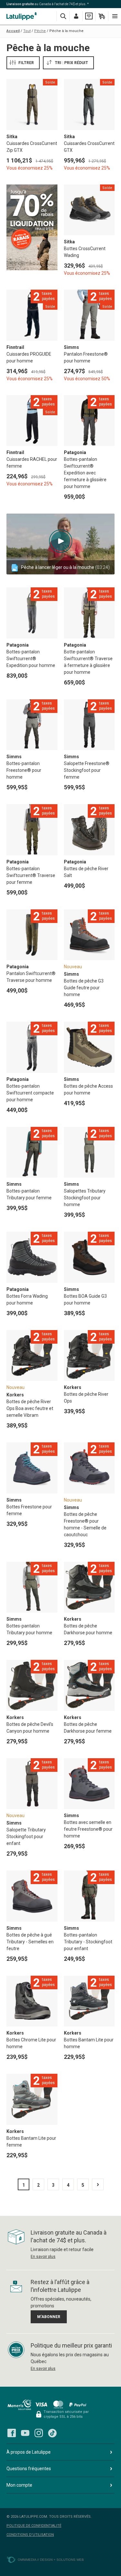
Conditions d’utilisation (30, 2535)
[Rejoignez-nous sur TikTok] (52, 2433)
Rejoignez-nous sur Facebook (12, 2433)
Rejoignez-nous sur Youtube (25, 2433)
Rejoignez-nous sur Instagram (39, 2433)
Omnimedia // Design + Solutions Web (51, 2560)
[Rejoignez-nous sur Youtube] (25, 2433)
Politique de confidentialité (34, 2526)
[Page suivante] (98, 2184)
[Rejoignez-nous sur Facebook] (12, 2433)
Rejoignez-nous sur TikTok (52, 2433)
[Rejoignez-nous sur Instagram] (39, 2433)
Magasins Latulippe (23, 16)
